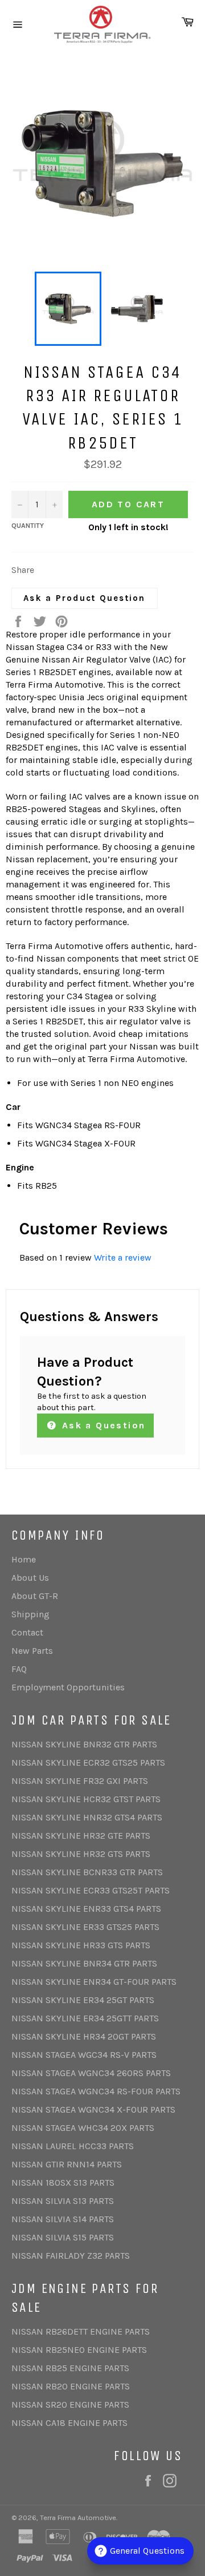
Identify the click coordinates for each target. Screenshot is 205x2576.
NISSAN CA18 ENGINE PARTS (69, 2423)
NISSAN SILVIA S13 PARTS (63, 2201)
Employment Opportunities (68, 1687)
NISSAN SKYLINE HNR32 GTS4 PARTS (87, 1817)
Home (24, 1559)
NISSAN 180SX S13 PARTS (63, 2183)
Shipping (30, 1614)
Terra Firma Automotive (78, 2518)
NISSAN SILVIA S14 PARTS (63, 2219)
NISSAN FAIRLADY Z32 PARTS (71, 2256)
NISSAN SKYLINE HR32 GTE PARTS (81, 1836)
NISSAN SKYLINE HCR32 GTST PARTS (86, 1799)
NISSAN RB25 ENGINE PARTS (70, 2368)
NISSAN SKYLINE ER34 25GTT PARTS (85, 2018)
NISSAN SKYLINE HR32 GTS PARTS (81, 1854)
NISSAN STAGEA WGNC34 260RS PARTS (91, 2073)
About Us (30, 1578)
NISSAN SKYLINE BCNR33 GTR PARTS (87, 1872)
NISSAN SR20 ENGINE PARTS (70, 2405)
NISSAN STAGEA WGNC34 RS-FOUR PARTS (96, 2091)
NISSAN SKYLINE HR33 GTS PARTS (81, 1945)
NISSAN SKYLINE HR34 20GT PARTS (84, 2036)
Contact (27, 1632)
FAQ (19, 1669)
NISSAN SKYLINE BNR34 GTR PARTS (84, 1963)
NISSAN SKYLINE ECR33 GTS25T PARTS (91, 1890)
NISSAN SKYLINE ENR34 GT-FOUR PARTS (94, 1982)
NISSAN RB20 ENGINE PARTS (71, 2386)
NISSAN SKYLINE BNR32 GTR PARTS (84, 1744)
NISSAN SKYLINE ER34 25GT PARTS (83, 2000)
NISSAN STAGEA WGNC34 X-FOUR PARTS (93, 2109)
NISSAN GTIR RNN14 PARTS (67, 2164)
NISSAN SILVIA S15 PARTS (63, 2237)
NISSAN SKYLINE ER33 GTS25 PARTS (85, 1927)
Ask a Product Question (85, 598)
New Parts (32, 1651)
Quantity (28, 526)
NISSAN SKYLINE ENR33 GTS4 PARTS (86, 1909)
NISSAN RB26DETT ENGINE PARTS (81, 2331)
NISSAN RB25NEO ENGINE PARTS (79, 2350)
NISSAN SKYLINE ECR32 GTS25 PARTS (88, 1763)
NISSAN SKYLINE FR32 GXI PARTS (80, 1781)
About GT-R (35, 1596)
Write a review (123, 1257)
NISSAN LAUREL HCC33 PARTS (73, 2146)
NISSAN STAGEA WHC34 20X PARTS (83, 2128)
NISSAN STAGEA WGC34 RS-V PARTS (84, 2055)
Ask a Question (102, 1425)
